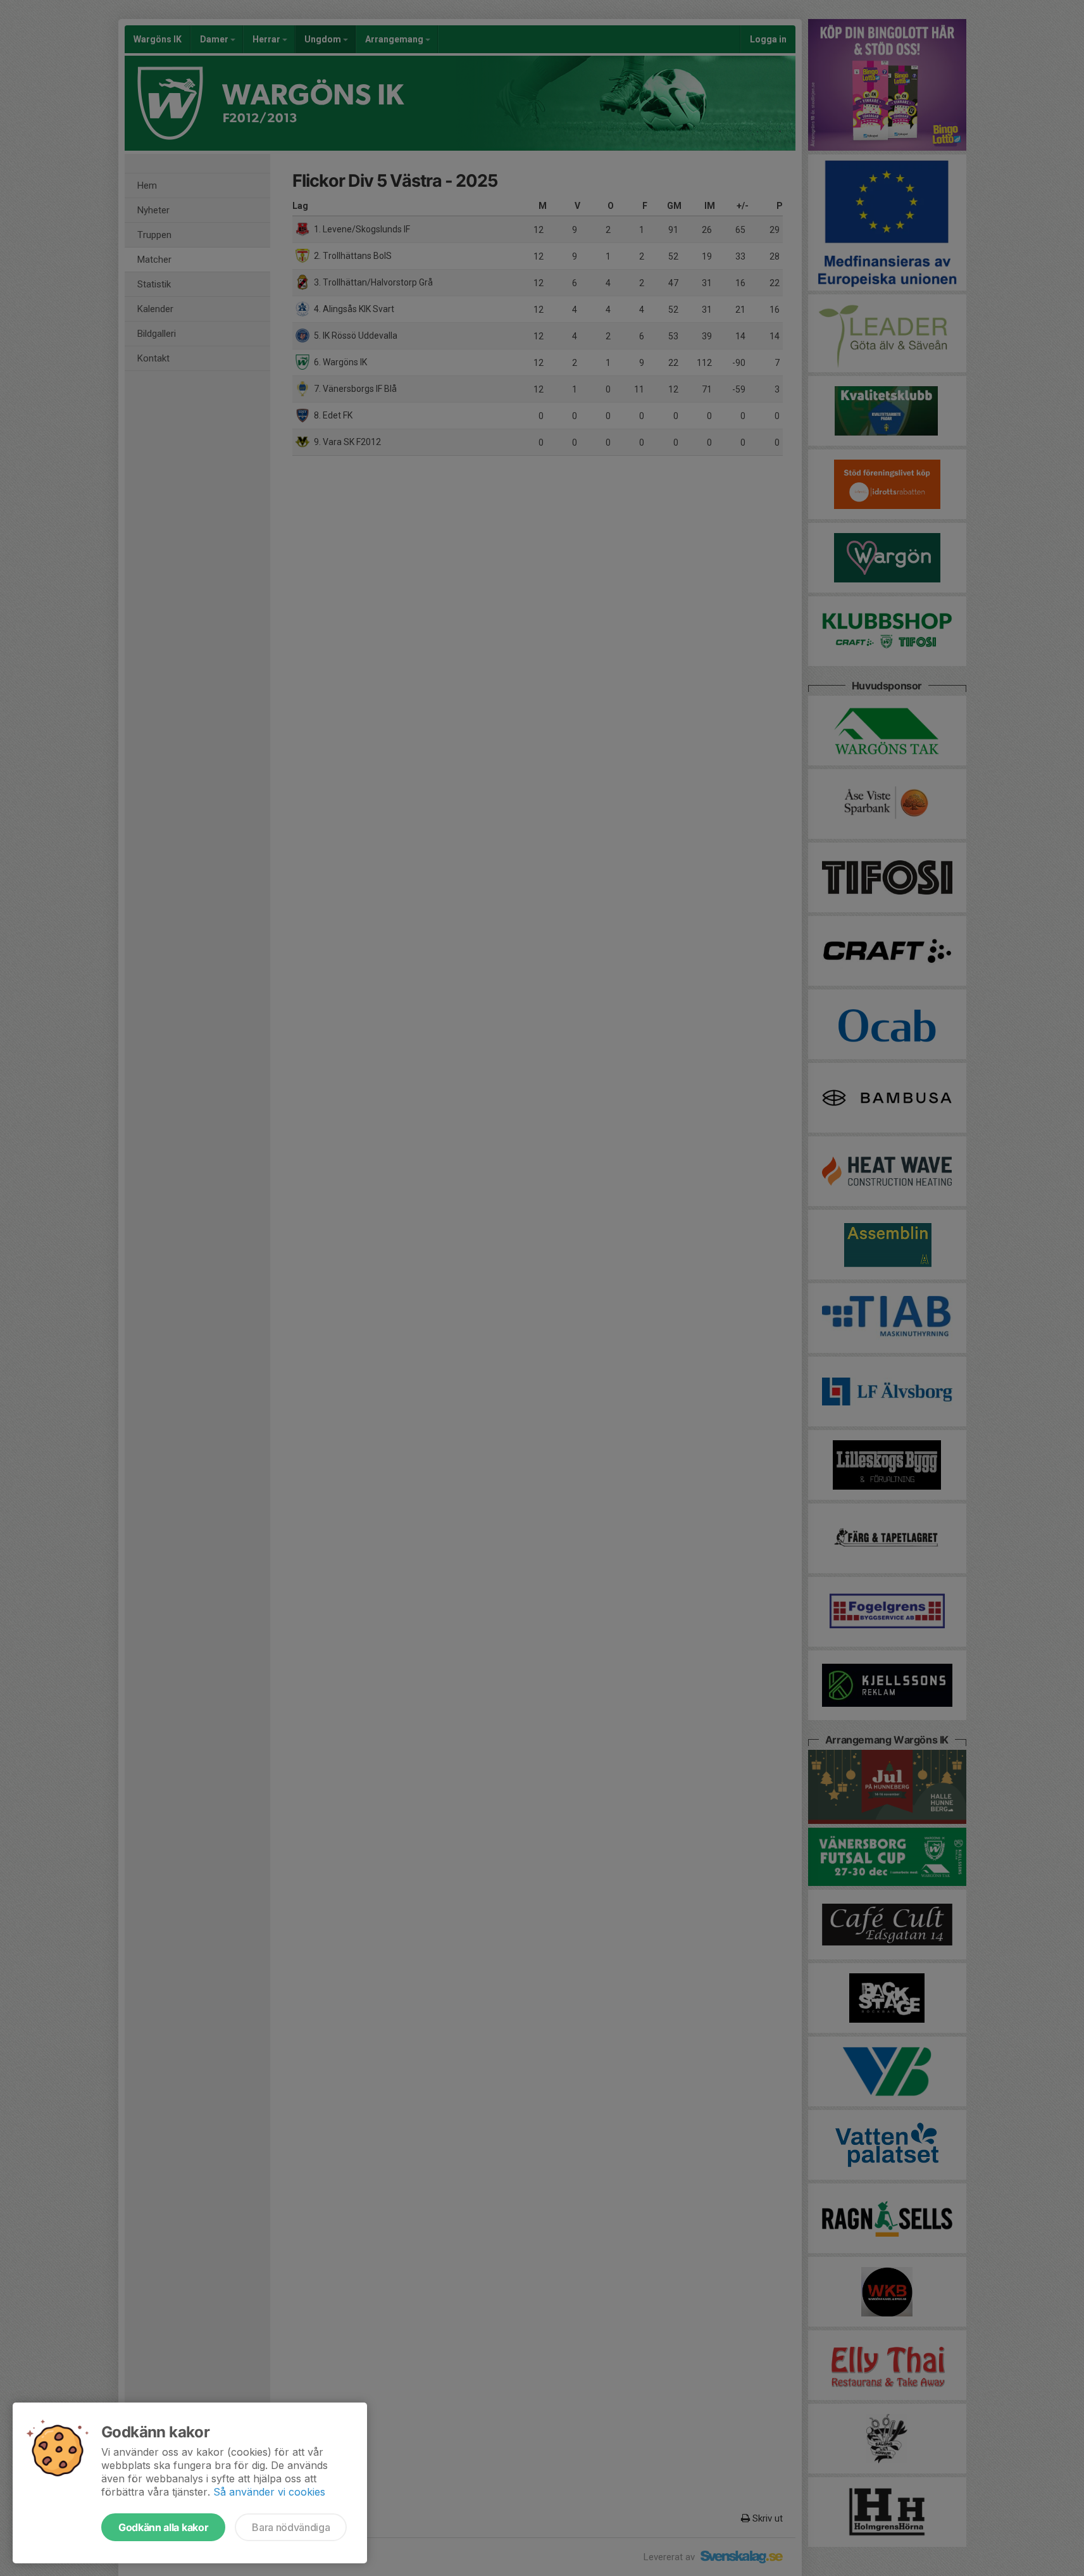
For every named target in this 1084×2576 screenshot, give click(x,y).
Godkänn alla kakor (163, 2527)
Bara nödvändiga (291, 2527)
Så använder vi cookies (269, 2492)
